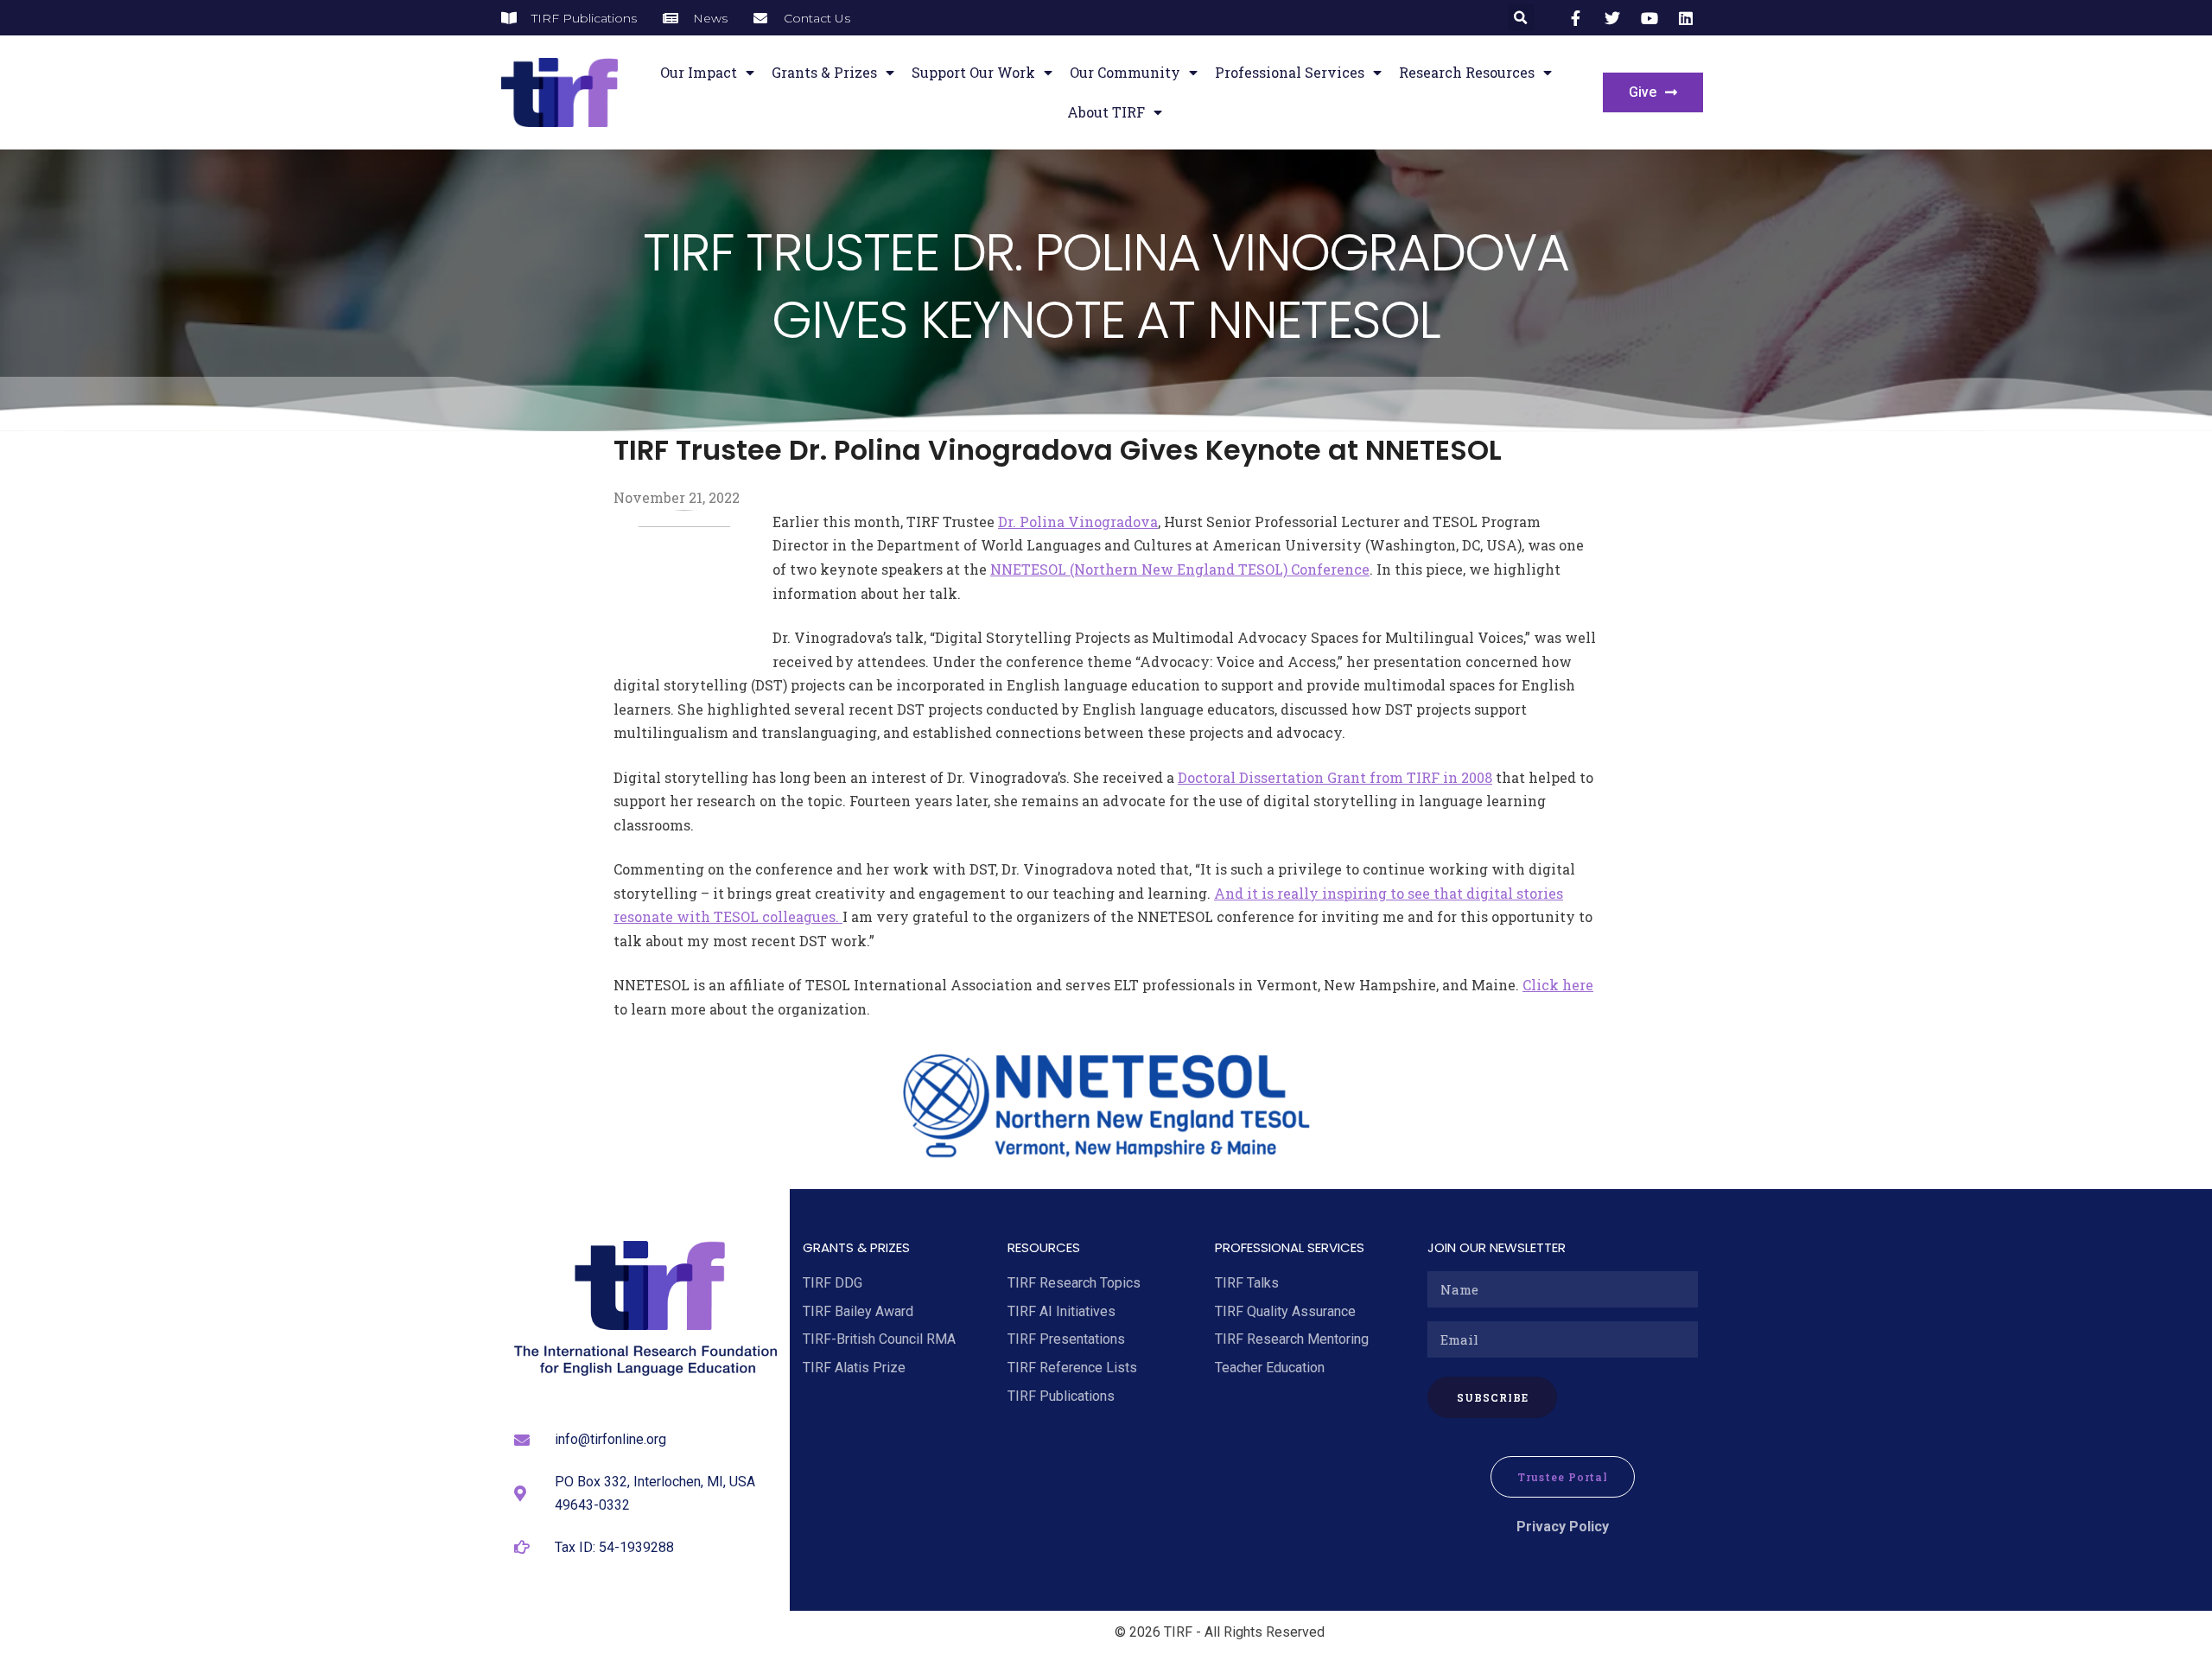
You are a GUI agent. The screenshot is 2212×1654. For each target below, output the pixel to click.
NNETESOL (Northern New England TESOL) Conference (1180, 569)
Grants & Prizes (824, 72)
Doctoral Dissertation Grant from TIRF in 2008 (1335, 777)
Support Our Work (973, 72)
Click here (1558, 985)
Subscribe (1493, 1397)
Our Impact (699, 72)
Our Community (1125, 72)
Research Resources (1467, 72)
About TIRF (1106, 112)
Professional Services (1290, 72)
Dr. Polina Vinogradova (1078, 522)
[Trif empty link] (1579, 18)
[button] (1521, 18)
